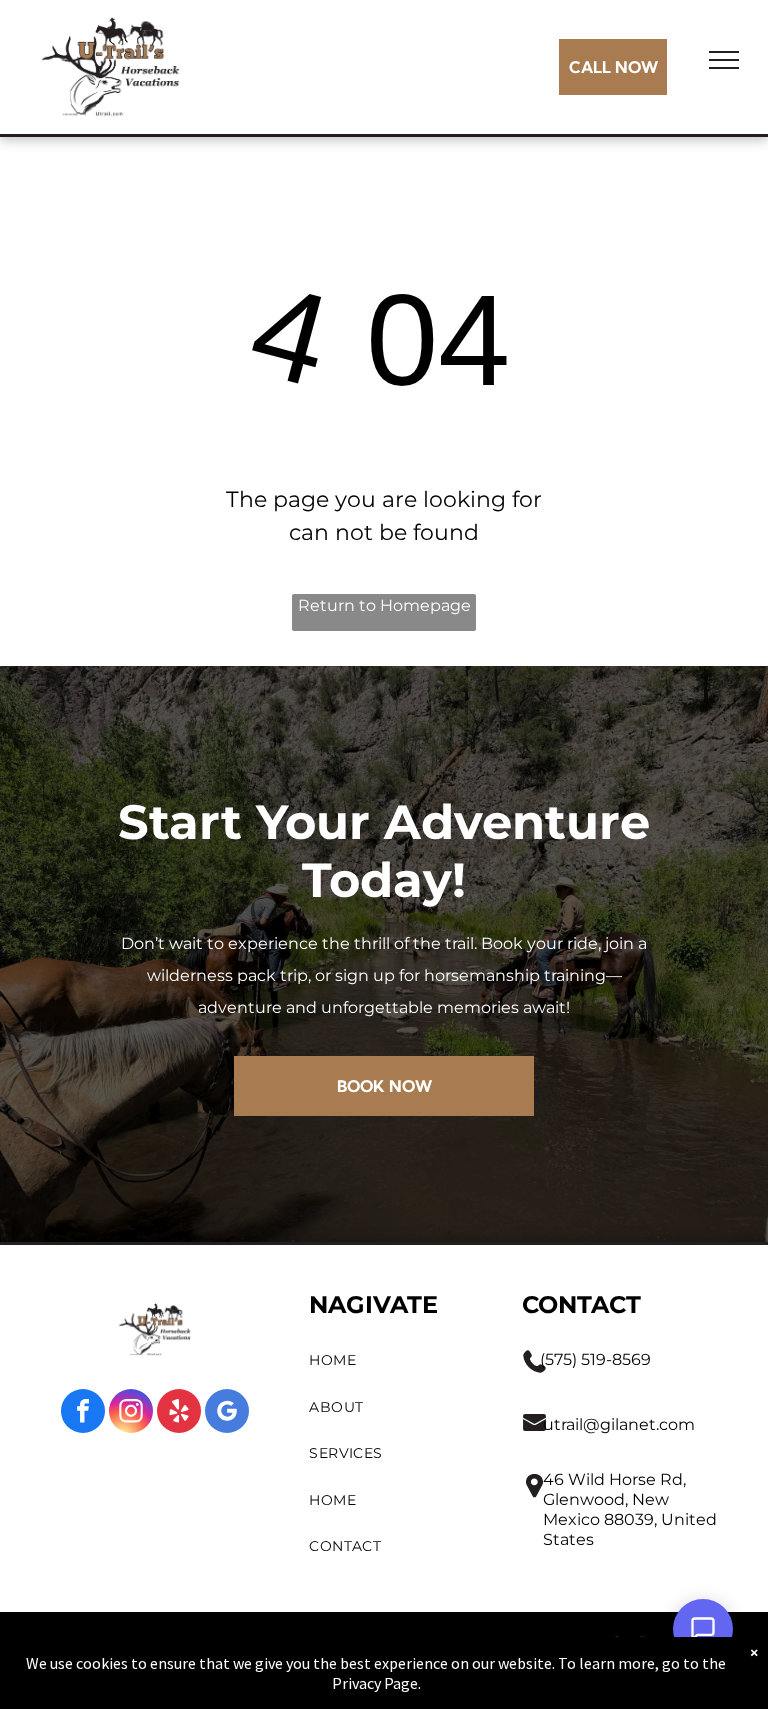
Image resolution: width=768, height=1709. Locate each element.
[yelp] (179, 1413)
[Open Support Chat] (703, 1629)
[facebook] (83, 1413)
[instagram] (131, 1413)
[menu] (724, 60)
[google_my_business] (227, 1413)
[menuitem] (396, 1360)
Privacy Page (375, 1683)
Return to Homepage (384, 605)
